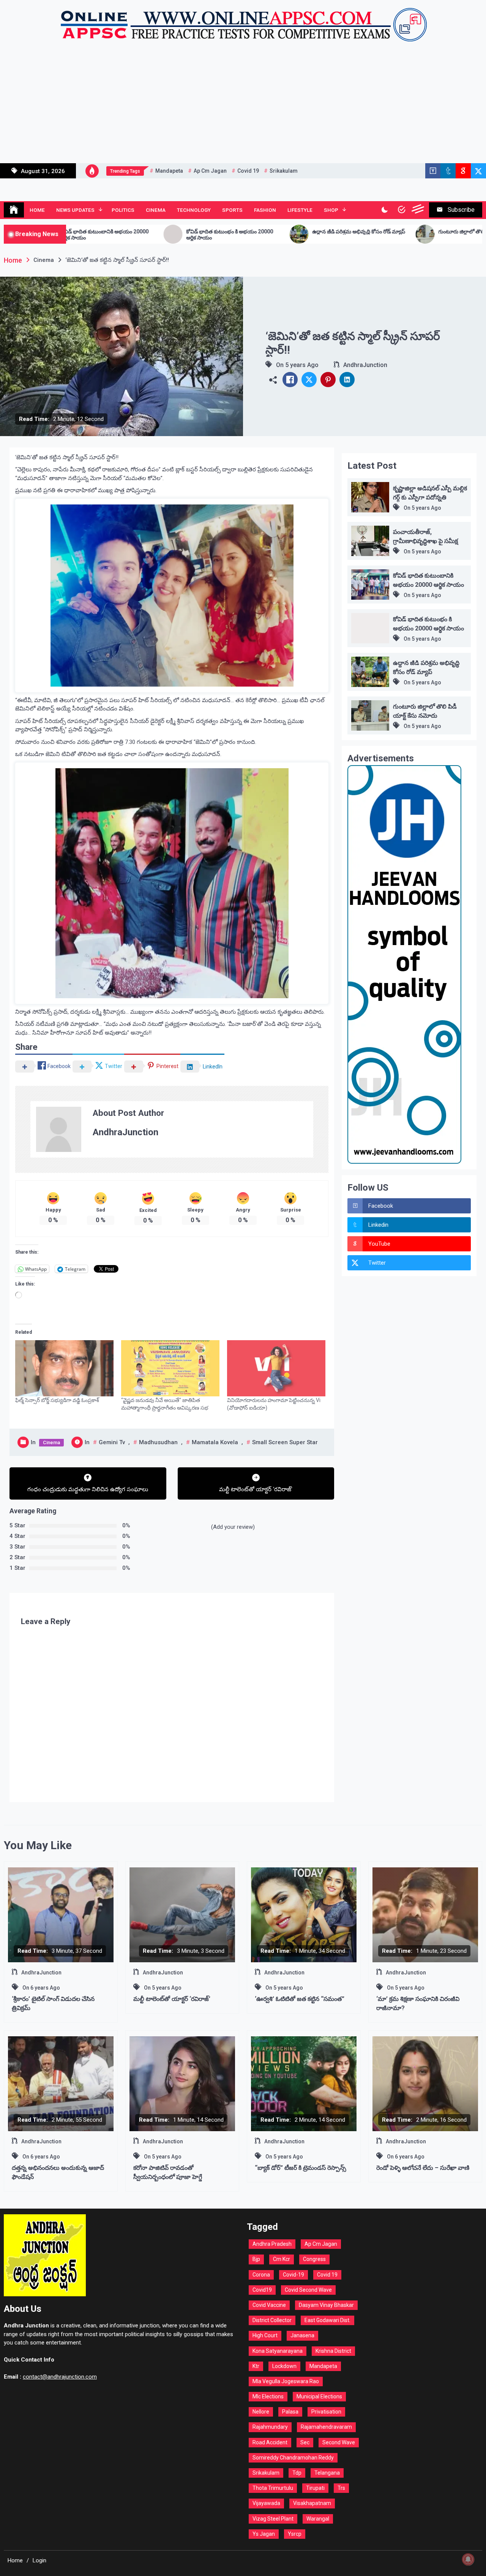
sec (305, 2442)
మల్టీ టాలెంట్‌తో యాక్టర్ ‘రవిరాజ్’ (172, 1999)
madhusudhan (158, 1442)
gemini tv (112, 1442)
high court (265, 2335)
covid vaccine (269, 2305)
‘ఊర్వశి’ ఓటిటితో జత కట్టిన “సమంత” (300, 1999)
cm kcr (282, 2259)
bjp (256, 2259)
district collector (272, 2320)
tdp (297, 2473)
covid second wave (308, 2290)
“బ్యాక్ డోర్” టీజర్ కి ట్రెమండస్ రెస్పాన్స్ (301, 2168)
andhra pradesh (272, 2244)
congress (314, 2259)
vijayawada (266, 2503)
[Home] (14, 210)
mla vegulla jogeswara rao (286, 2381)
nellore (261, 2412)
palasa (290, 2412)
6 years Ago (45, 1988)
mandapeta (169, 171)
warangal (318, 2519)
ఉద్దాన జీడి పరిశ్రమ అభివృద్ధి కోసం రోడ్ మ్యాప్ (212, 232)
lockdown (284, 2366)
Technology (194, 210)
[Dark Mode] (384, 210)
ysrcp (295, 2534)
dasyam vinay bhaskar (326, 2305)
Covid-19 (293, 2275)
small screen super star (285, 1442)
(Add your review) (233, 1527)
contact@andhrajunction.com (60, 2377)
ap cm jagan (210, 171)
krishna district (333, 2351)
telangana (327, 2473)
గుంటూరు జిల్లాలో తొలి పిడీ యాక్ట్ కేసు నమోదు (339, 232)
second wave (339, 2442)
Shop (331, 210)
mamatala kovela (215, 1442)
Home (37, 210)
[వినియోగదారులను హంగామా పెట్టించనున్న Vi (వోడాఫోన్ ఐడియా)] (276, 1368)
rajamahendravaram (326, 2427)
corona (261, 2275)
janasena (302, 2335)
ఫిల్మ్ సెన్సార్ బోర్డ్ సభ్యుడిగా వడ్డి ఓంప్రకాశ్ (57, 1400)
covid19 (262, 2290)
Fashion (265, 210)
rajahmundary (270, 2427)
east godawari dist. (327, 2320)
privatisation (326, 2412)
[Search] (402, 210)
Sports (232, 210)
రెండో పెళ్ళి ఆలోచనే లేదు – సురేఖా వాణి (423, 2168)
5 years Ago (302, 365)
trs (341, 2488)
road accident (270, 2442)
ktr (256, 2366)
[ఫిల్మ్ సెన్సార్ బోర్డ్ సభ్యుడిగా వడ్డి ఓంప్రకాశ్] (64, 1368)
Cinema (156, 210)
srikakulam (284, 171)
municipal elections (319, 2396)
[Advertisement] (243, 106)
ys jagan (264, 2534)
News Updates (75, 210)
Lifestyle (300, 210)
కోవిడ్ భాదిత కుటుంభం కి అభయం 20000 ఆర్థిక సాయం (83, 235)
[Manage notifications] (468, 2559)
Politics (123, 210)
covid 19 (248, 171)
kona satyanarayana (278, 2351)
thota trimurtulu (273, 2488)
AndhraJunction (365, 365)
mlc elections (268, 2396)
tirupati (315, 2488)
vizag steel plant (273, 2519)
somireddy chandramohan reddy (293, 2458)
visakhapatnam (312, 2503)
